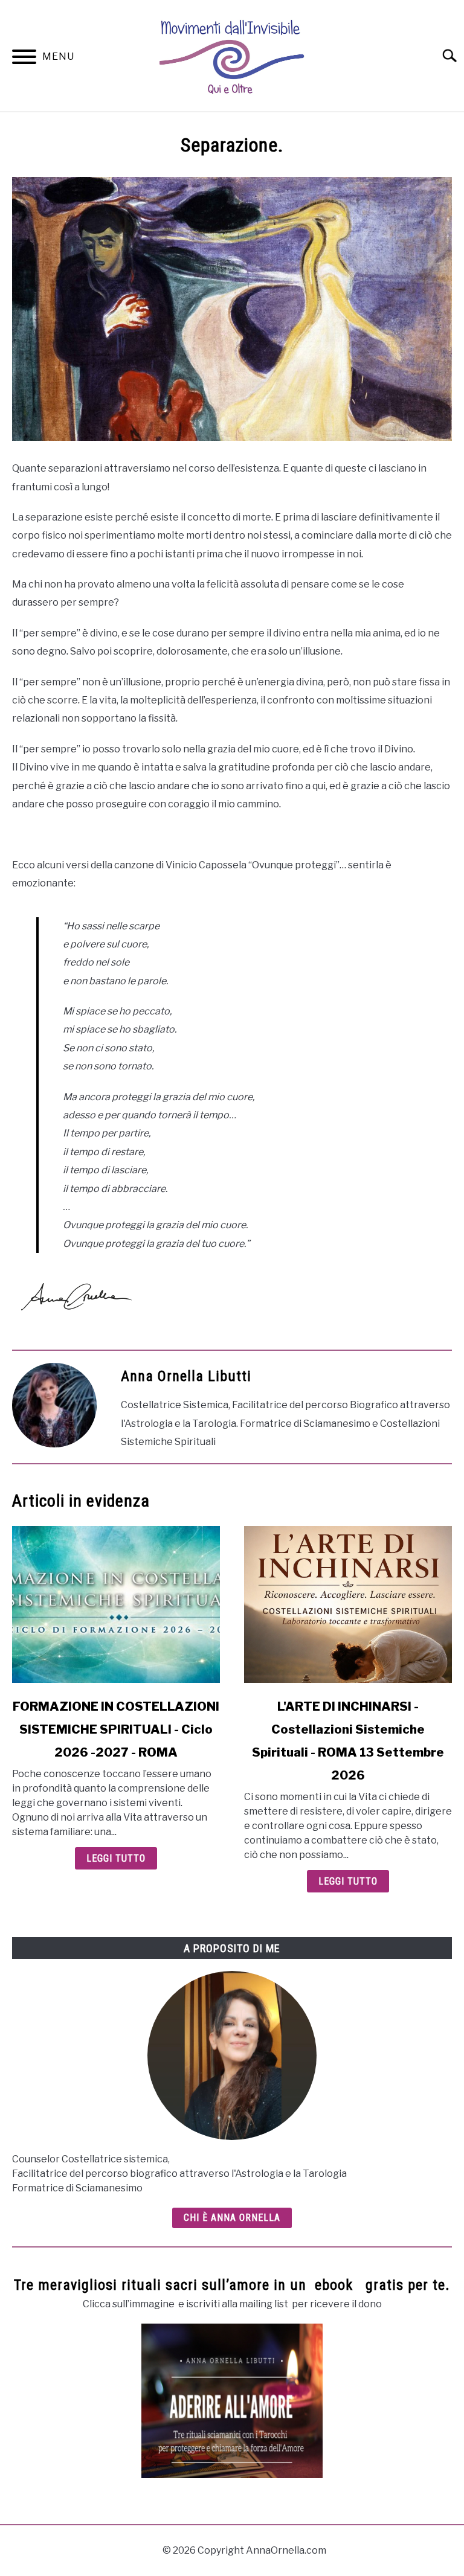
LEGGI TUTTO (116, 1858)
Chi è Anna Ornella (232, 2218)
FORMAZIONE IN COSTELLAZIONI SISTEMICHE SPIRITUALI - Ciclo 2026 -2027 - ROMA (116, 1729)
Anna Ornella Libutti (186, 1376)
